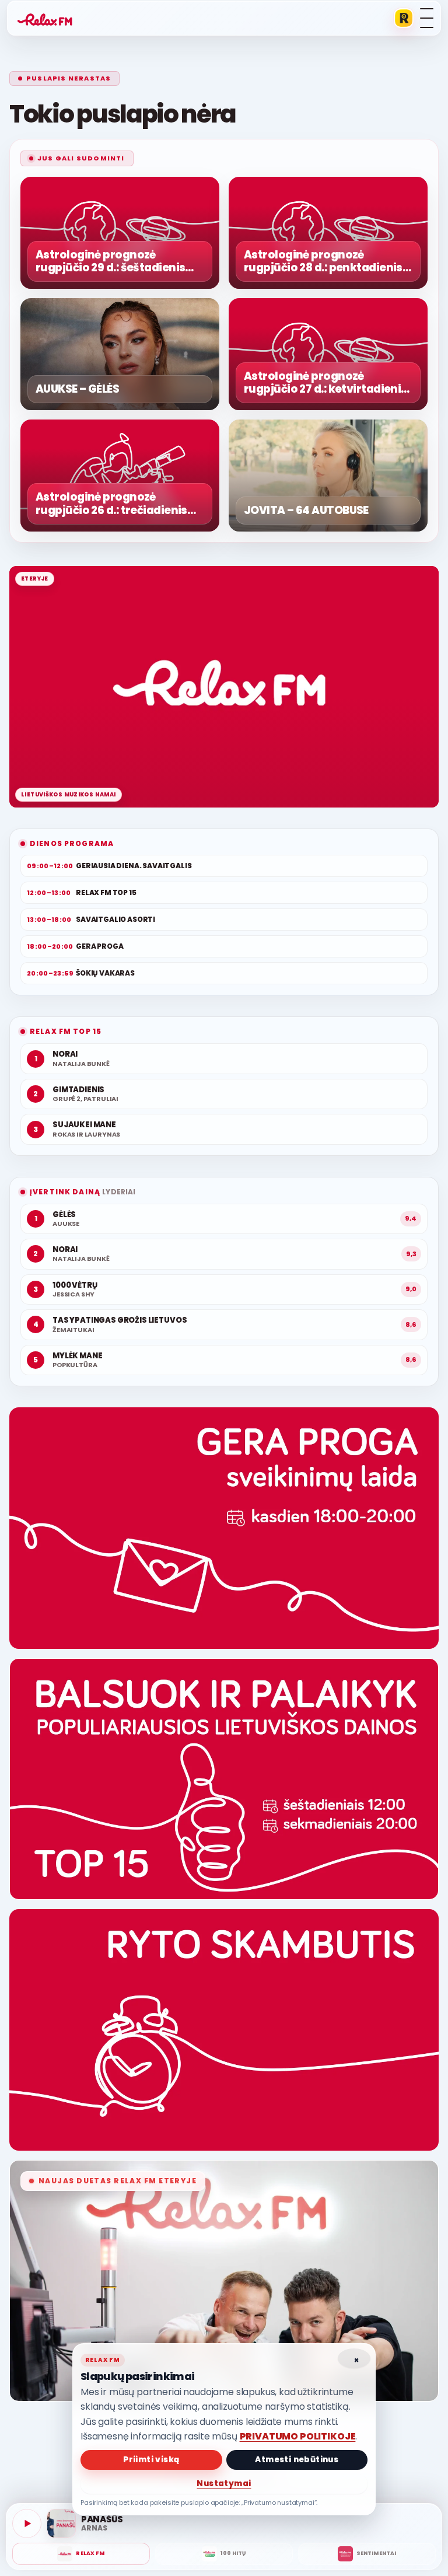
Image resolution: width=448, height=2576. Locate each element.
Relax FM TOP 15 (66, 1031)
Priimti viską (151, 2460)
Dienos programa (72, 843)
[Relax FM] (81, 2554)
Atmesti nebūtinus (297, 2460)
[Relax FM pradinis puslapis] (45, 18)
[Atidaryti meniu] (427, 18)
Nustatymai (224, 2484)
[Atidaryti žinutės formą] (224, 1528)
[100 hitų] (224, 2554)
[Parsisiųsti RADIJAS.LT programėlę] (404, 18)
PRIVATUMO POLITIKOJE (298, 2436)
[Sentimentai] (367, 2554)
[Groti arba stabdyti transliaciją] (27, 2523)
